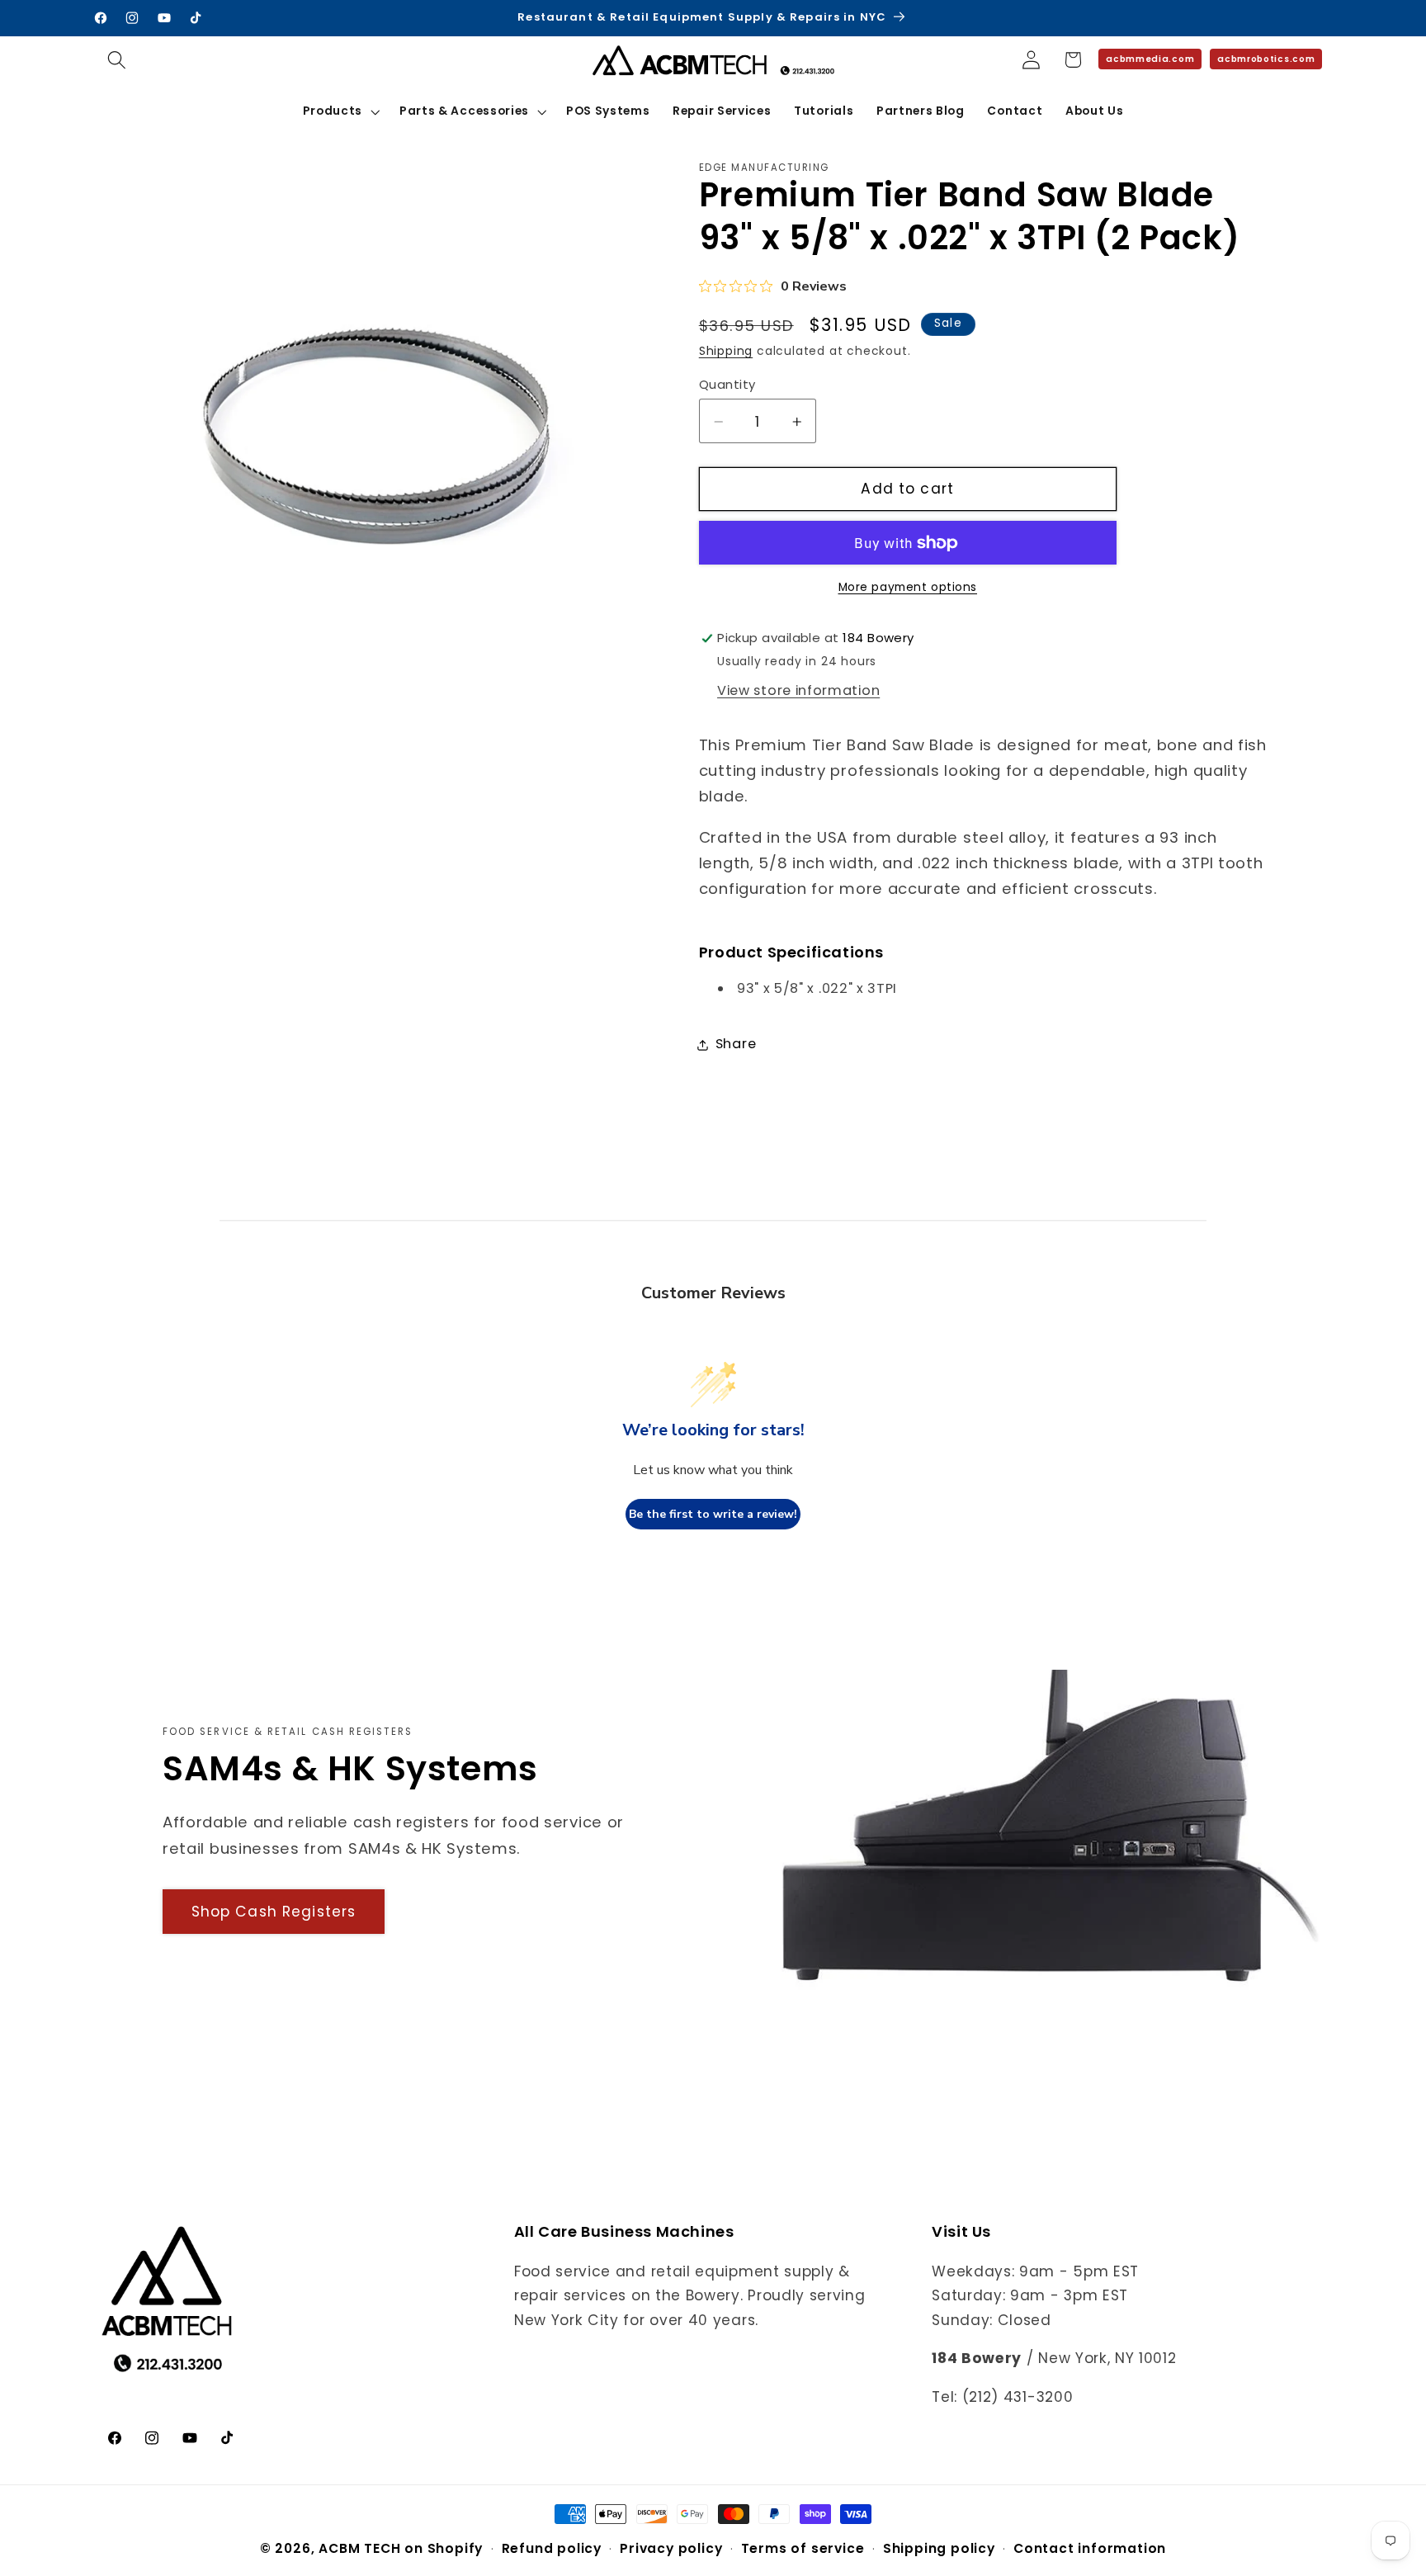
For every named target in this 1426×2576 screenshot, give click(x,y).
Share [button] (736, 1045)
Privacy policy (671, 2548)
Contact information (1090, 2548)
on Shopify (444, 2548)
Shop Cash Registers (274, 1912)
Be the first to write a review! (713, 1514)
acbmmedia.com (1150, 59)
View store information (798, 690)
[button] (118, 60)
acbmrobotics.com (1266, 59)
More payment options (908, 588)
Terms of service (803, 2548)
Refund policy (552, 2548)
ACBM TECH (359, 2548)
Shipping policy (939, 2548)
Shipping (726, 352)
